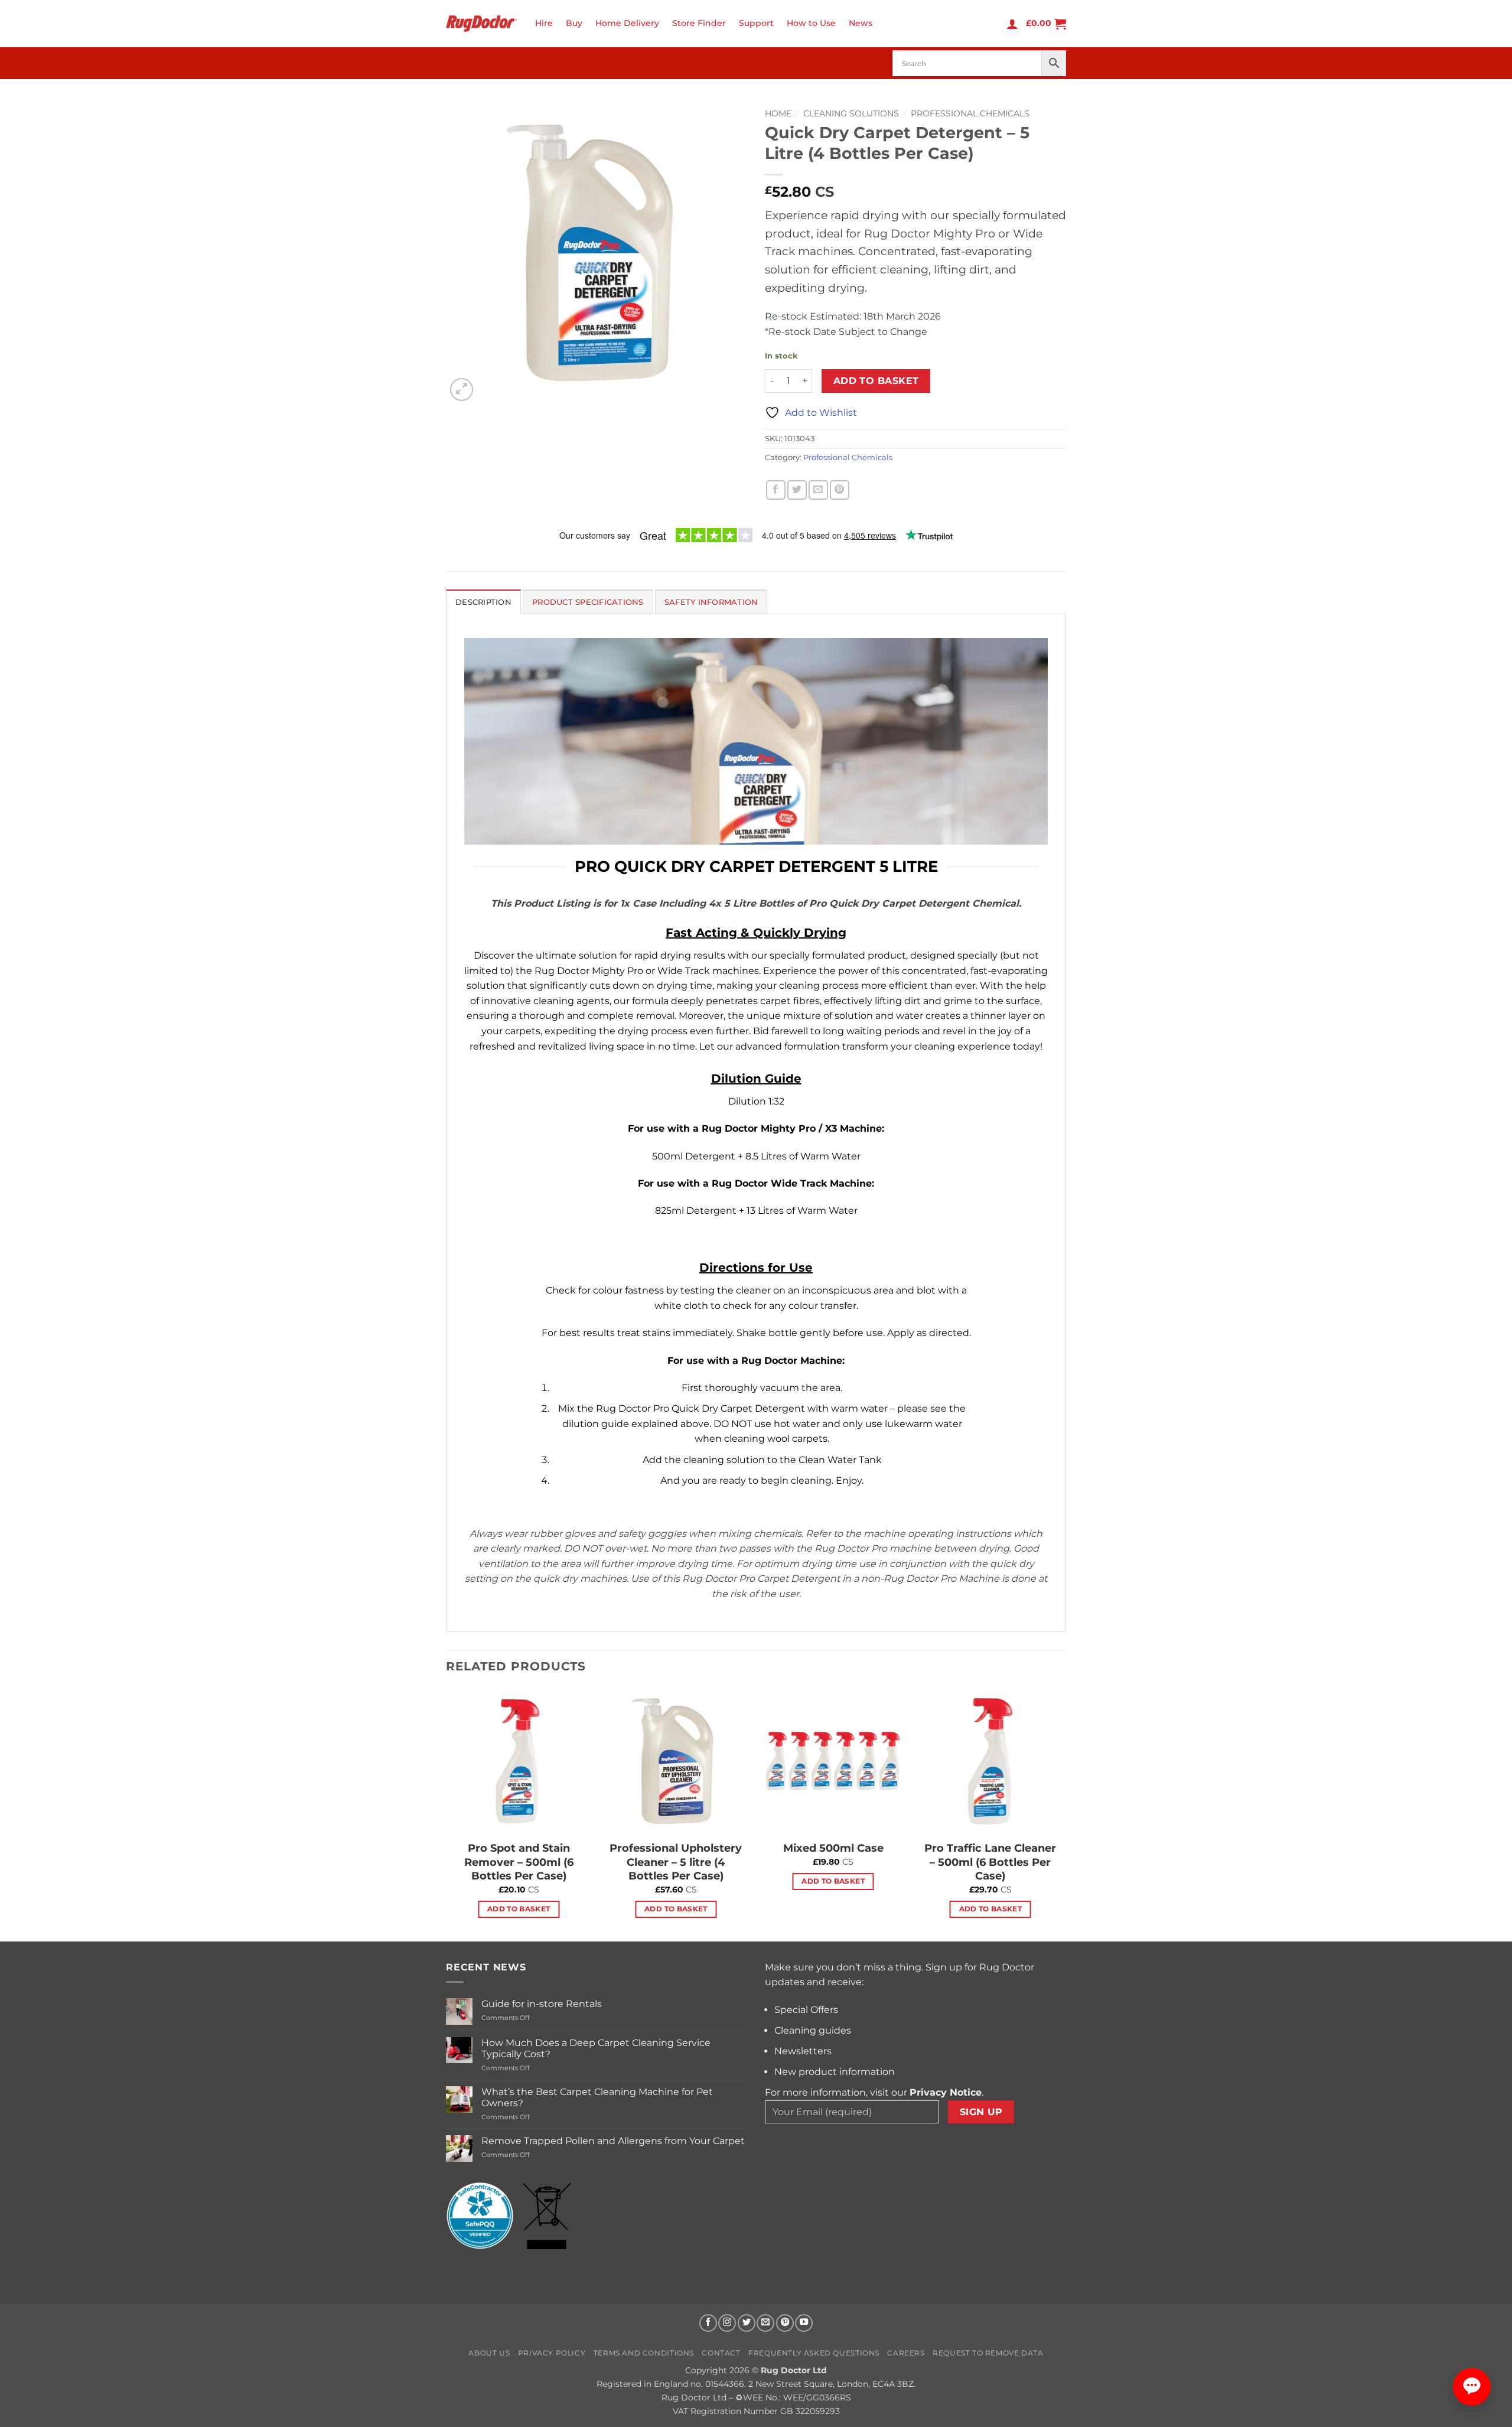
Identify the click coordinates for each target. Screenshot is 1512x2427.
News (861, 23)
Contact (721, 2353)
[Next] (1063, 1813)
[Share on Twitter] (797, 490)
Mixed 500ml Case (833, 1848)
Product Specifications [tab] (588, 602)
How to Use (811, 23)
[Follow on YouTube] (804, 2323)
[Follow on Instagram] (727, 2323)
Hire (544, 23)
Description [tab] (483, 602)
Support (756, 23)
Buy (574, 23)
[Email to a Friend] (818, 490)
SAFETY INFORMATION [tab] (711, 602)
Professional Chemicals (970, 113)
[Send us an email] (765, 2323)
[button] (1012, 24)
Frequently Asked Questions (814, 2353)
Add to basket (876, 381)
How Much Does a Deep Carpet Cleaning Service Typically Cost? (596, 2048)
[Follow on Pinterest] (785, 2323)
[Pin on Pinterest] (840, 490)
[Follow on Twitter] (747, 2323)
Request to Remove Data (988, 2353)
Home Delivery (627, 23)
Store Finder (699, 23)
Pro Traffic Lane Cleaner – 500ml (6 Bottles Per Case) (990, 1862)
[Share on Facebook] (776, 490)
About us (489, 2353)
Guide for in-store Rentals (542, 2004)
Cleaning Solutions (851, 113)
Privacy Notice (946, 2092)
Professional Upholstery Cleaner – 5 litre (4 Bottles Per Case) (676, 1862)
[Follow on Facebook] (708, 2323)
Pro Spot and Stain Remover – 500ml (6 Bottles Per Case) (519, 1862)
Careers (906, 2353)
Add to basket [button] (519, 1909)
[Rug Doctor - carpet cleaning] (481, 23)
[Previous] (447, 1813)
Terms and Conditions (644, 2353)
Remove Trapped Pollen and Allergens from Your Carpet (613, 2141)
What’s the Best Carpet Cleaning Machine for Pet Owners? (597, 2097)
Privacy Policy (552, 2353)
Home (778, 113)
